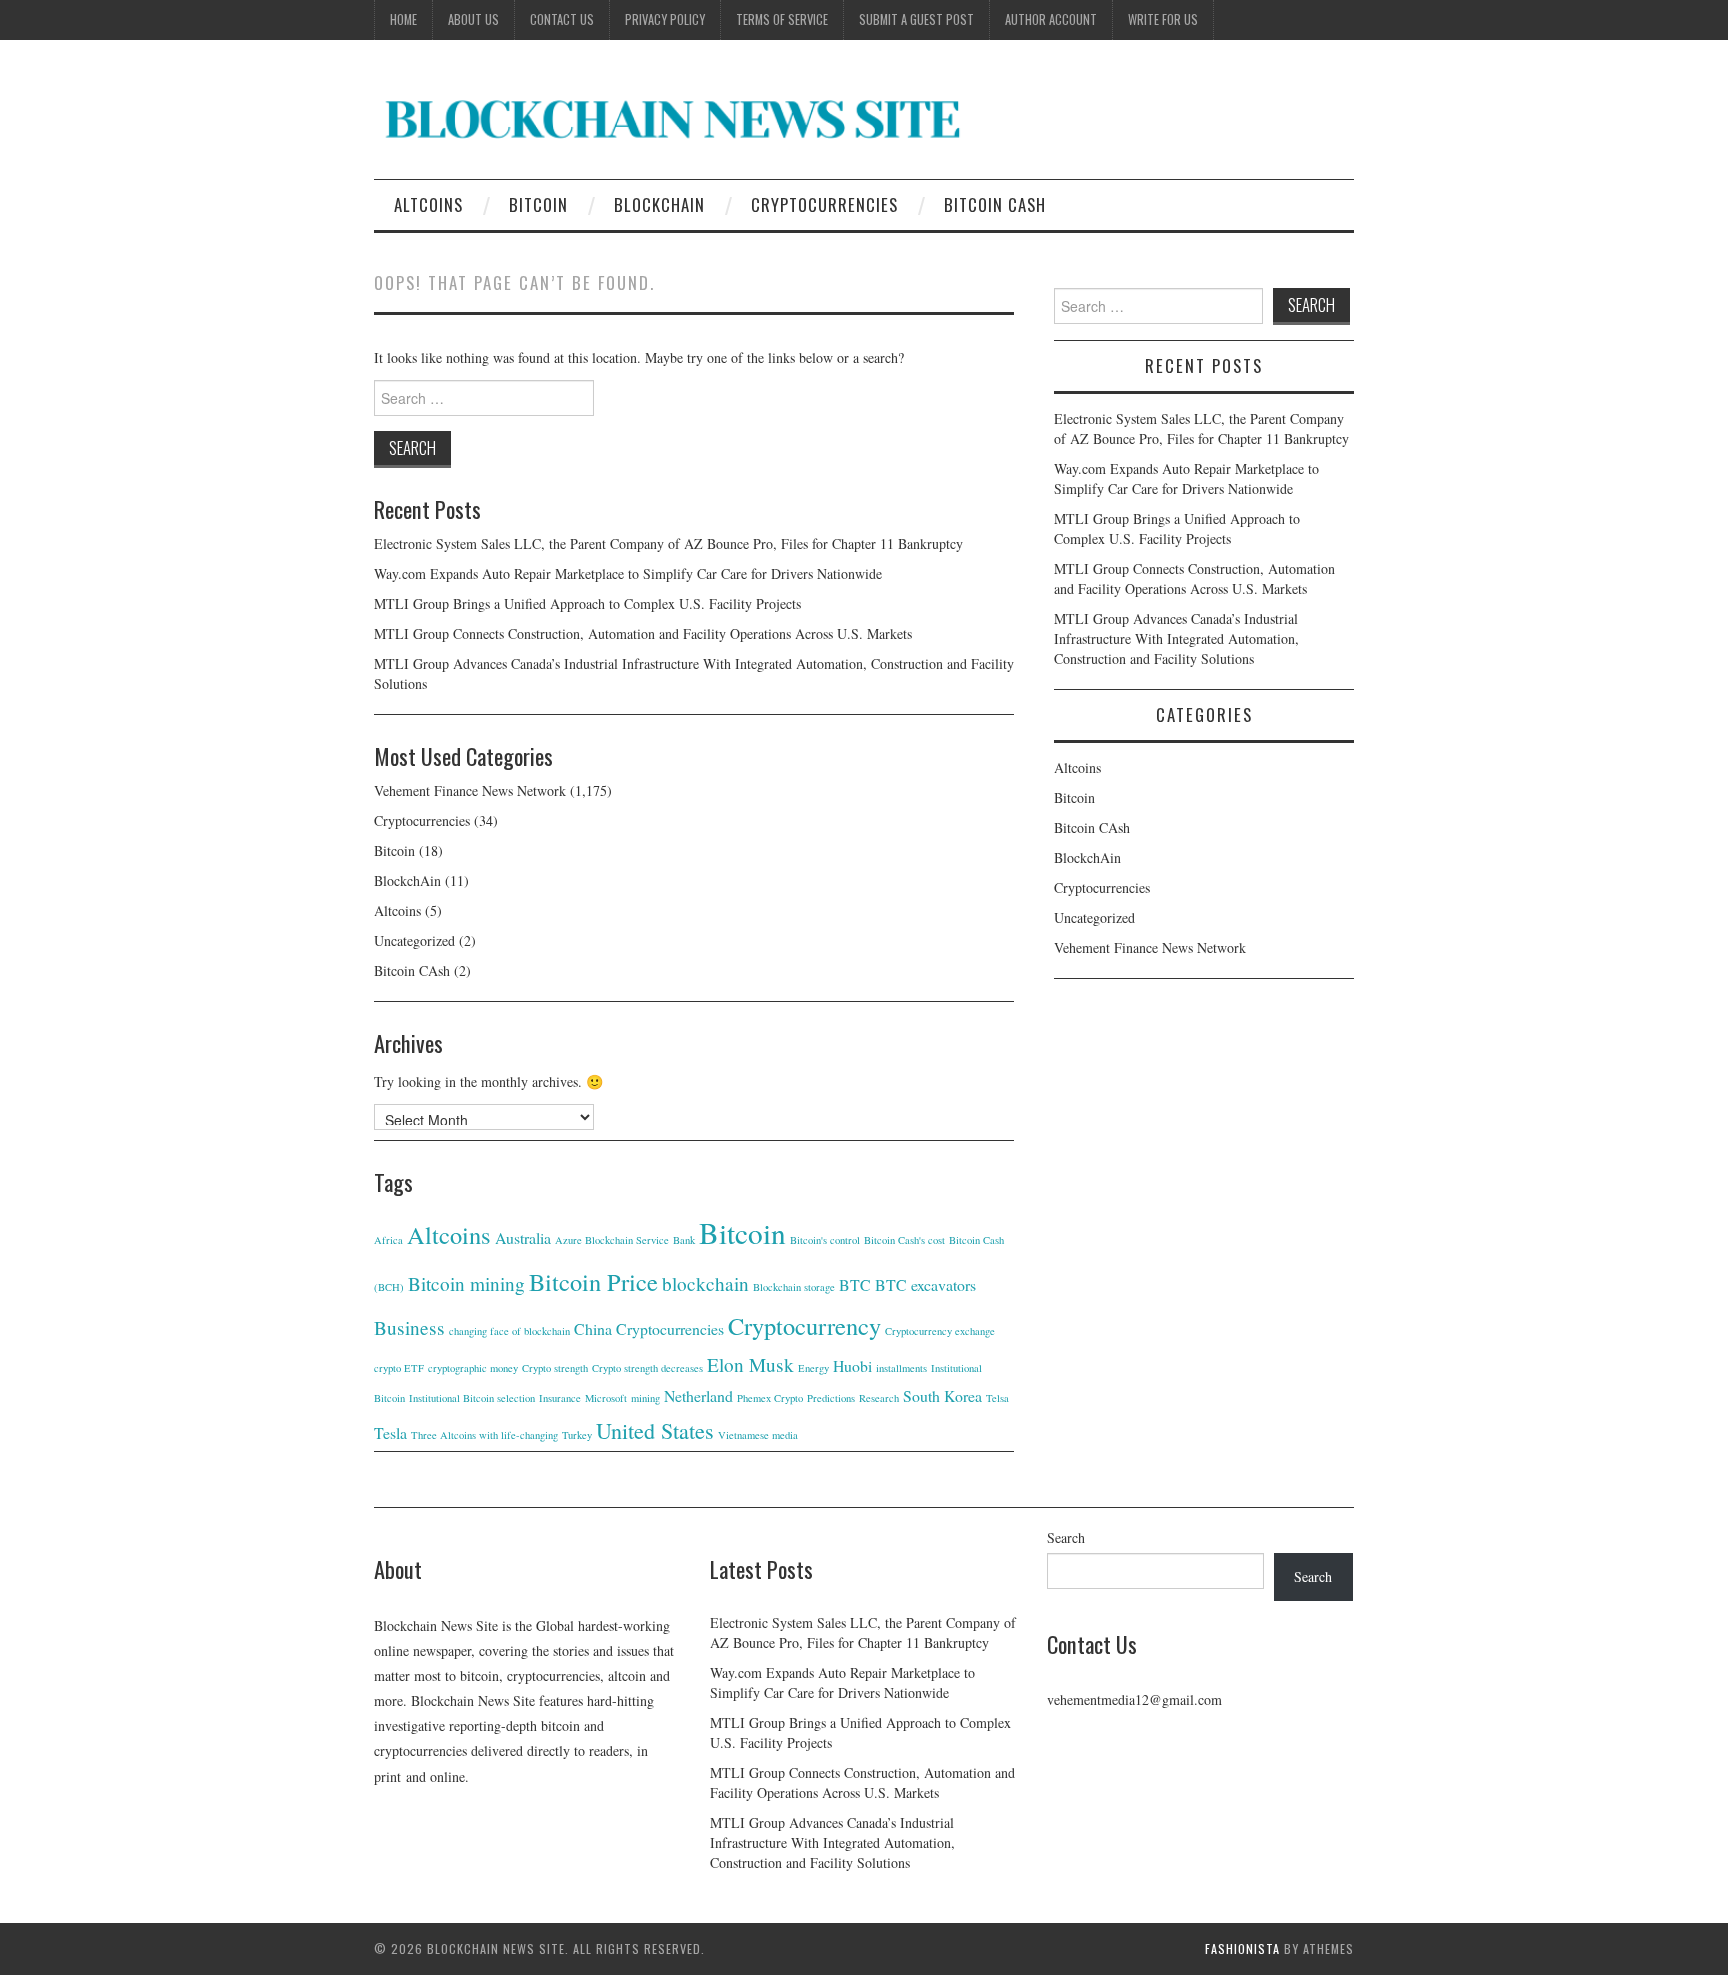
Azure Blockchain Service (612, 1240)
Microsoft (606, 1398)
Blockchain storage (794, 1287)
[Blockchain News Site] (674, 117)
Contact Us (562, 19)
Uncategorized (414, 940)
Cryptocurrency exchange (940, 1331)
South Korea (942, 1395)
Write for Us (1163, 19)
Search (1066, 1537)
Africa (388, 1240)
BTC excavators (925, 1284)
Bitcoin (538, 204)
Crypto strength (555, 1368)
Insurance (560, 1398)
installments (901, 1368)
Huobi (852, 1365)
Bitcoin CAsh (995, 204)
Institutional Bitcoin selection (472, 1398)
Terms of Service (782, 19)
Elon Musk (750, 1364)
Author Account (1051, 19)
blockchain (705, 1283)
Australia (523, 1237)
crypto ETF (399, 1368)
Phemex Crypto (770, 1398)
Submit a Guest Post (916, 19)
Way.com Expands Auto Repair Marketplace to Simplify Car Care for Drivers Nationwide (628, 573)
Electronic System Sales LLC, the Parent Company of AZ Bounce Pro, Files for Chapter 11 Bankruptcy (668, 543)
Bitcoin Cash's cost (904, 1240)
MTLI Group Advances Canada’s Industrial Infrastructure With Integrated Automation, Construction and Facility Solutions (1176, 638)
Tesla (390, 1432)
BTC (855, 1284)
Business (409, 1327)
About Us (473, 19)
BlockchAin (659, 204)
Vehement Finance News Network (470, 790)
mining (645, 1398)
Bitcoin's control (825, 1240)
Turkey (577, 1435)
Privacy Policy (665, 19)
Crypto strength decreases (647, 1368)
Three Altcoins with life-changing (484, 1435)
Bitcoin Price (593, 1281)
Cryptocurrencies (824, 204)
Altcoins (428, 204)
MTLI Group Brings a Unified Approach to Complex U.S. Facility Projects (587, 603)
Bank (684, 1240)
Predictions (831, 1398)
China (593, 1328)
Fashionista (1242, 1948)
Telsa (997, 1398)
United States (655, 1430)
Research (879, 1398)
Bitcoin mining (466, 1283)
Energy (813, 1368)
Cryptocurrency (804, 1325)
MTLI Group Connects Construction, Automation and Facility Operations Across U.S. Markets (643, 633)
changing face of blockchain (509, 1331)
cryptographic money (473, 1368)
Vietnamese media (758, 1435)
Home (403, 19)
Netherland (698, 1395)
